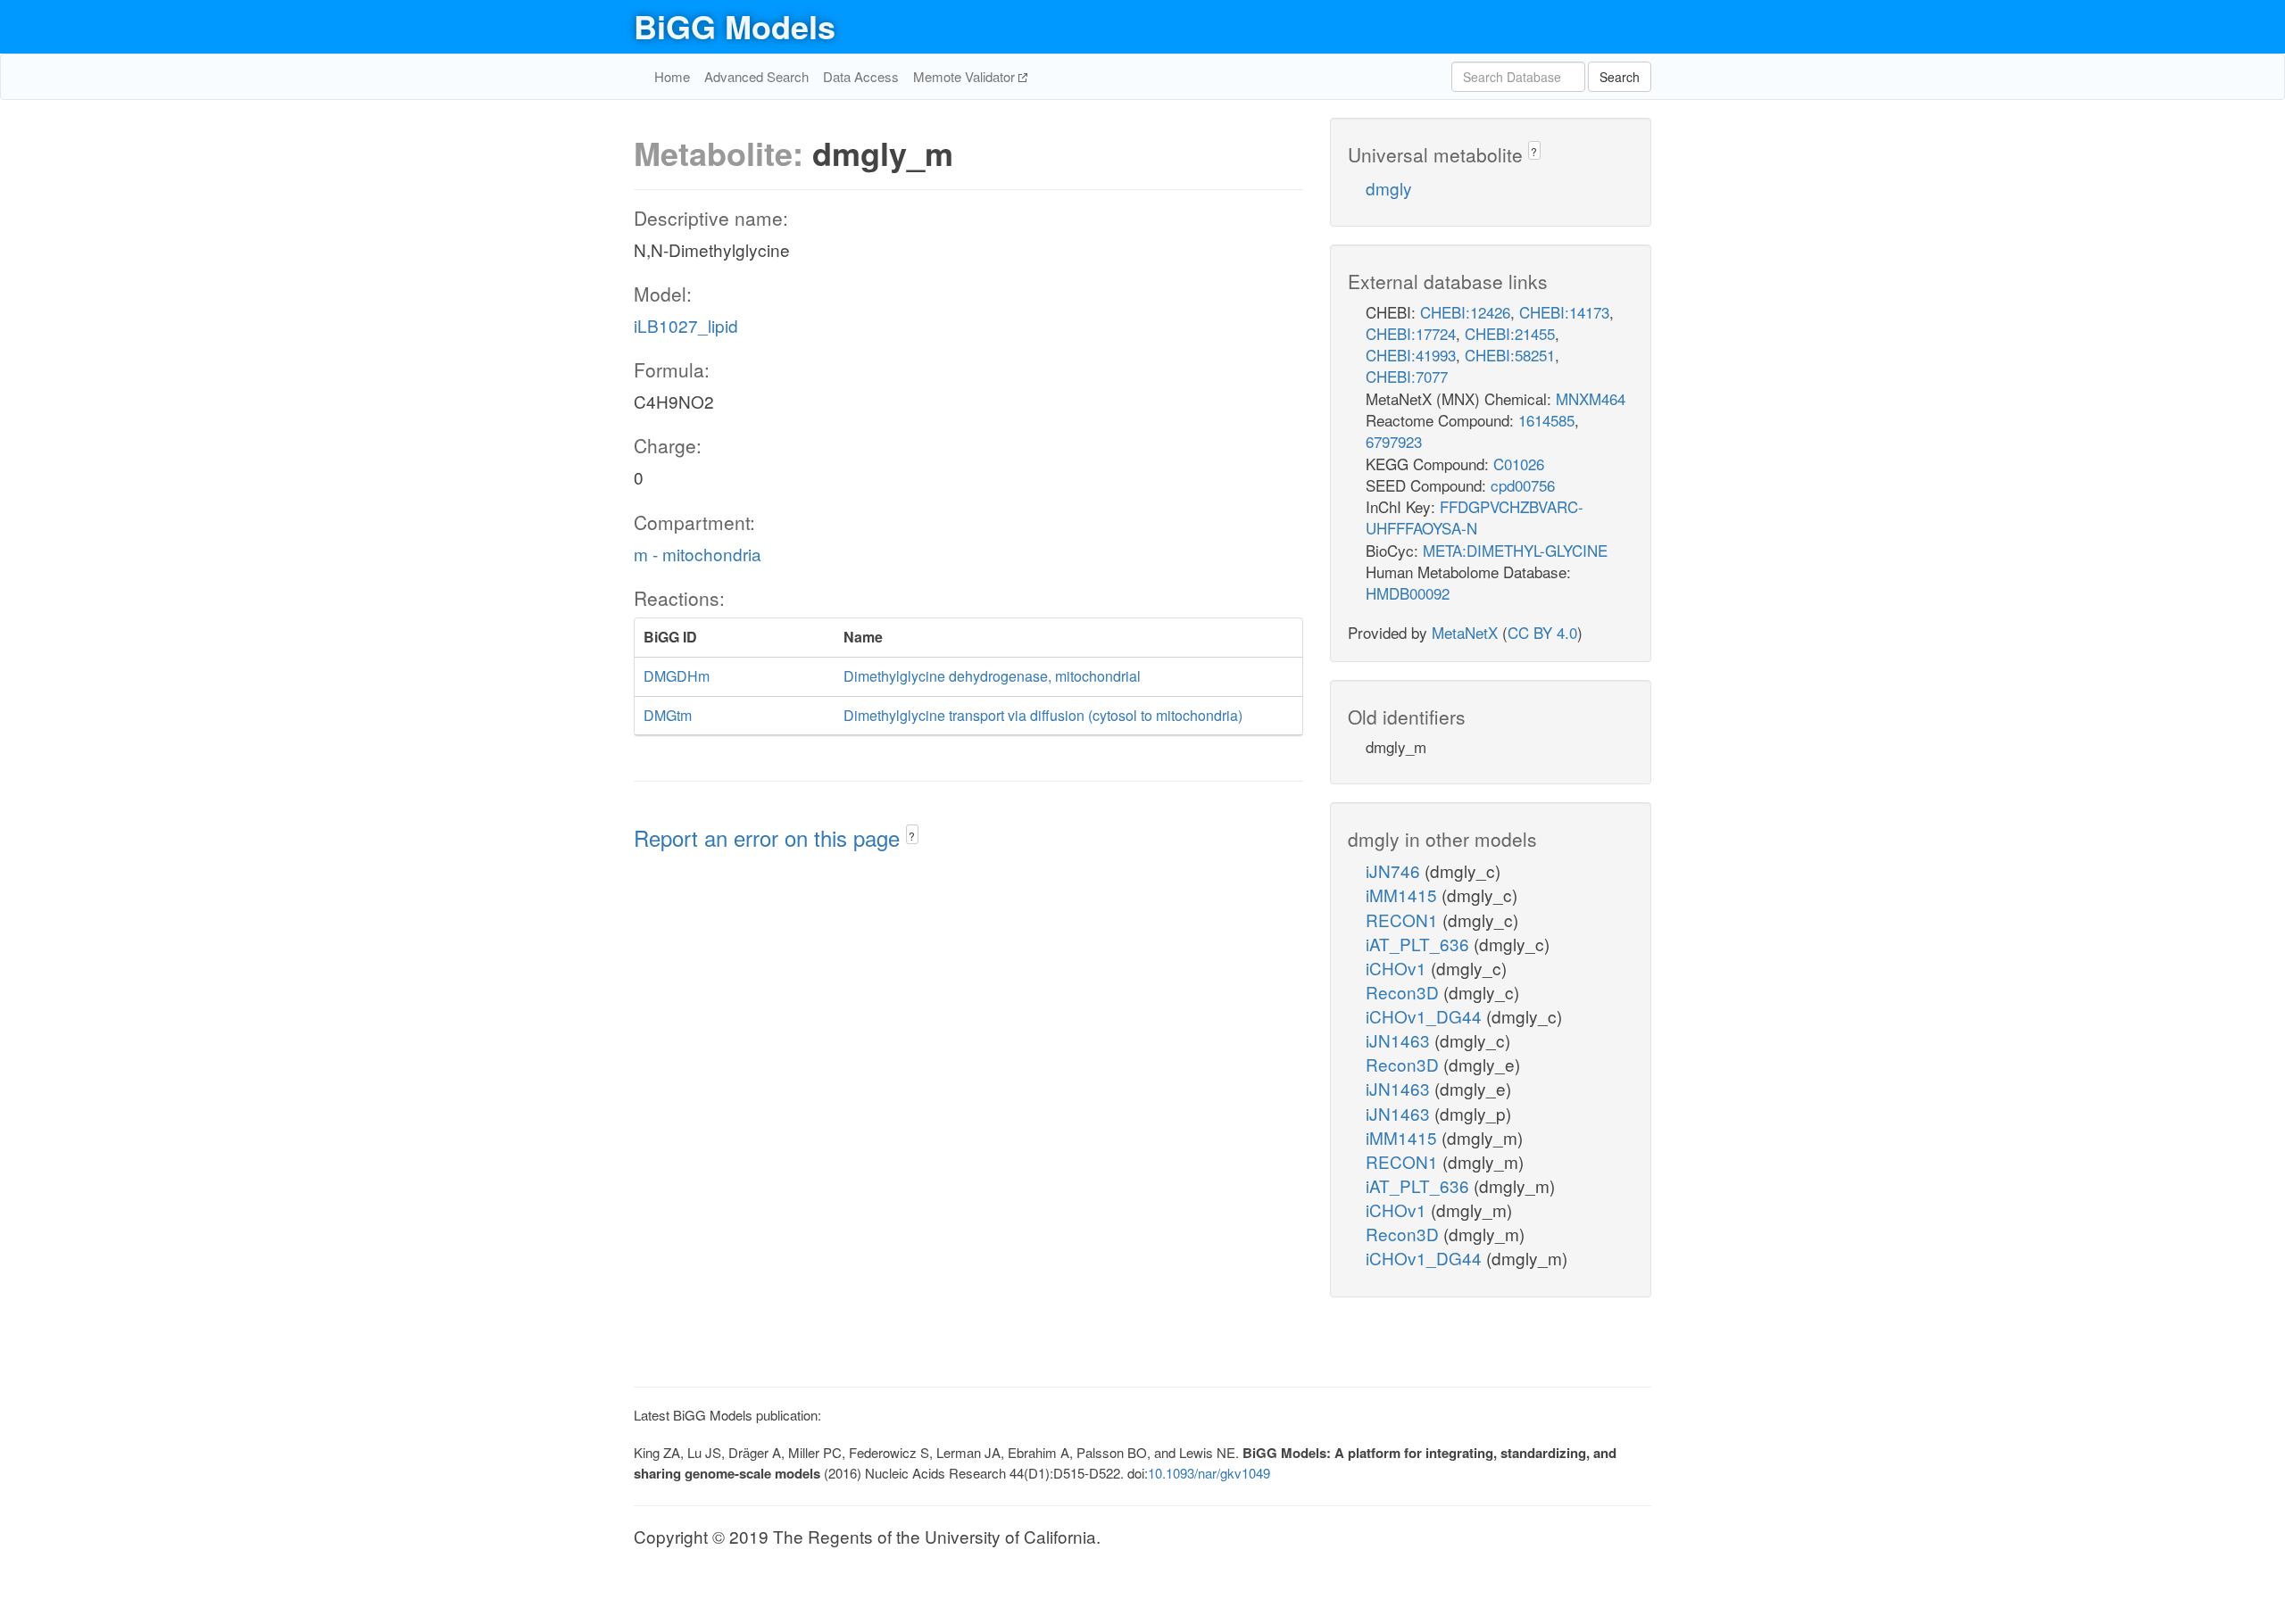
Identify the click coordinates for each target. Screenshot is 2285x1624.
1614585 (1546, 420)
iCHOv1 (1398, 968)
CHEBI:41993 (1411, 355)
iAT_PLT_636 (1420, 944)
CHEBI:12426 (1465, 312)
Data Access (861, 76)
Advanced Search (756, 76)
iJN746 (1395, 870)
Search (1620, 77)
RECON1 (1404, 920)
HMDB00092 (1408, 593)
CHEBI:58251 (1510, 355)
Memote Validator (966, 76)
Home (672, 76)
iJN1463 (1400, 1040)
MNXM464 (1591, 398)
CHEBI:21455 (1510, 333)
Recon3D (1404, 992)
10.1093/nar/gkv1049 (1209, 1473)
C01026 (1519, 464)
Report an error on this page (770, 837)
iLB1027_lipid (686, 325)
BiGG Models (735, 26)
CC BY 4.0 (1542, 632)
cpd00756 (1523, 485)
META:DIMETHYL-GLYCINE (1515, 550)
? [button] (912, 836)
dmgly (1389, 188)
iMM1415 (1404, 895)
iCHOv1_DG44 (1426, 1016)
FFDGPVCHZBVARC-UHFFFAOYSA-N (1475, 517)
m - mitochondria (698, 554)
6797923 (1394, 441)
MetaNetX (1465, 632)
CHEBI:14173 (1564, 312)
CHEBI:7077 (1407, 376)
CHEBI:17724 (1411, 333)
